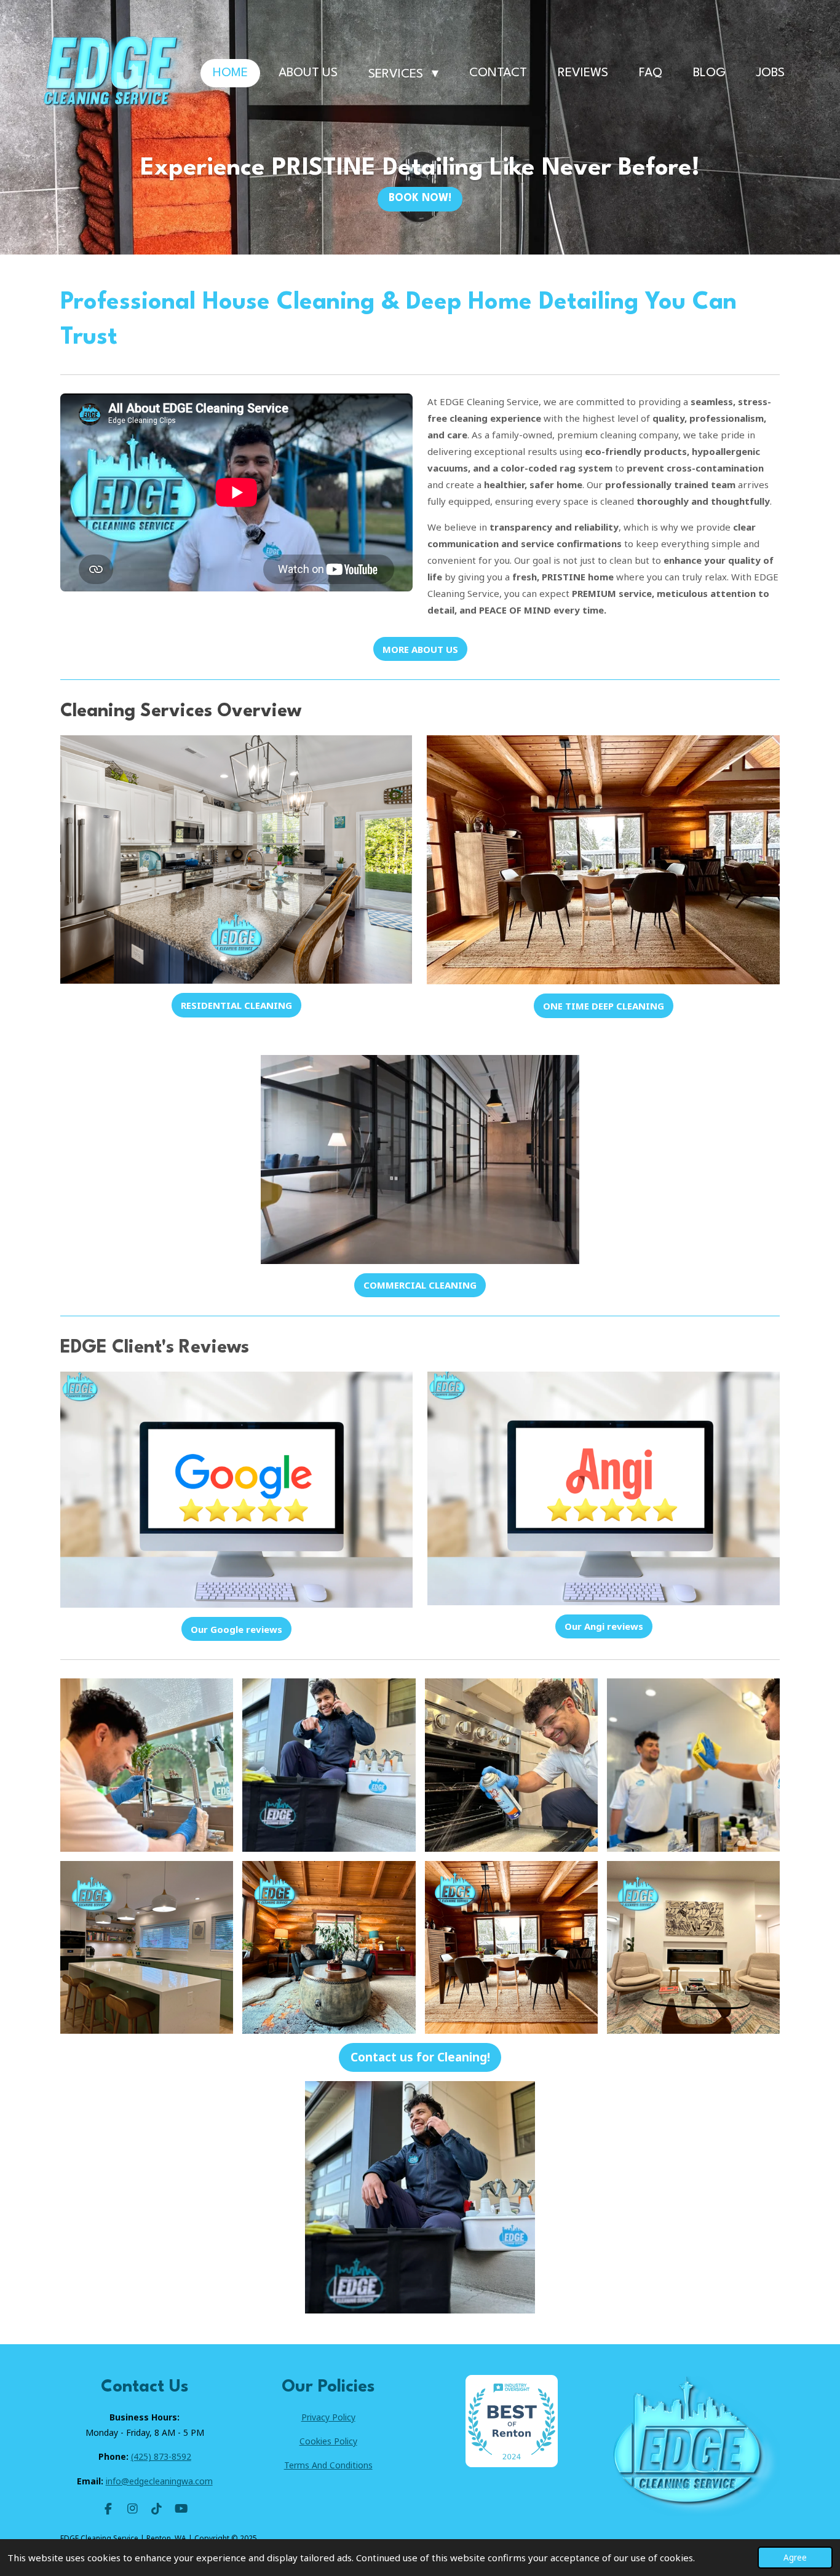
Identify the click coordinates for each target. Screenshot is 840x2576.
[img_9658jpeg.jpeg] (693, 1765)
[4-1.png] (693, 1947)
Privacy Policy (328, 2417)
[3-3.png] (329, 1947)
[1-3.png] (147, 1947)
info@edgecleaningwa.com (159, 2481)
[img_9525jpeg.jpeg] (147, 1765)
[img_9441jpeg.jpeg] (511, 1765)
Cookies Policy (328, 2441)
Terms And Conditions (328, 2465)
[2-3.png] (511, 1947)
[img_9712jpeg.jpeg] (329, 1765)
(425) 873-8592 (161, 2456)
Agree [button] (795, 2558)
